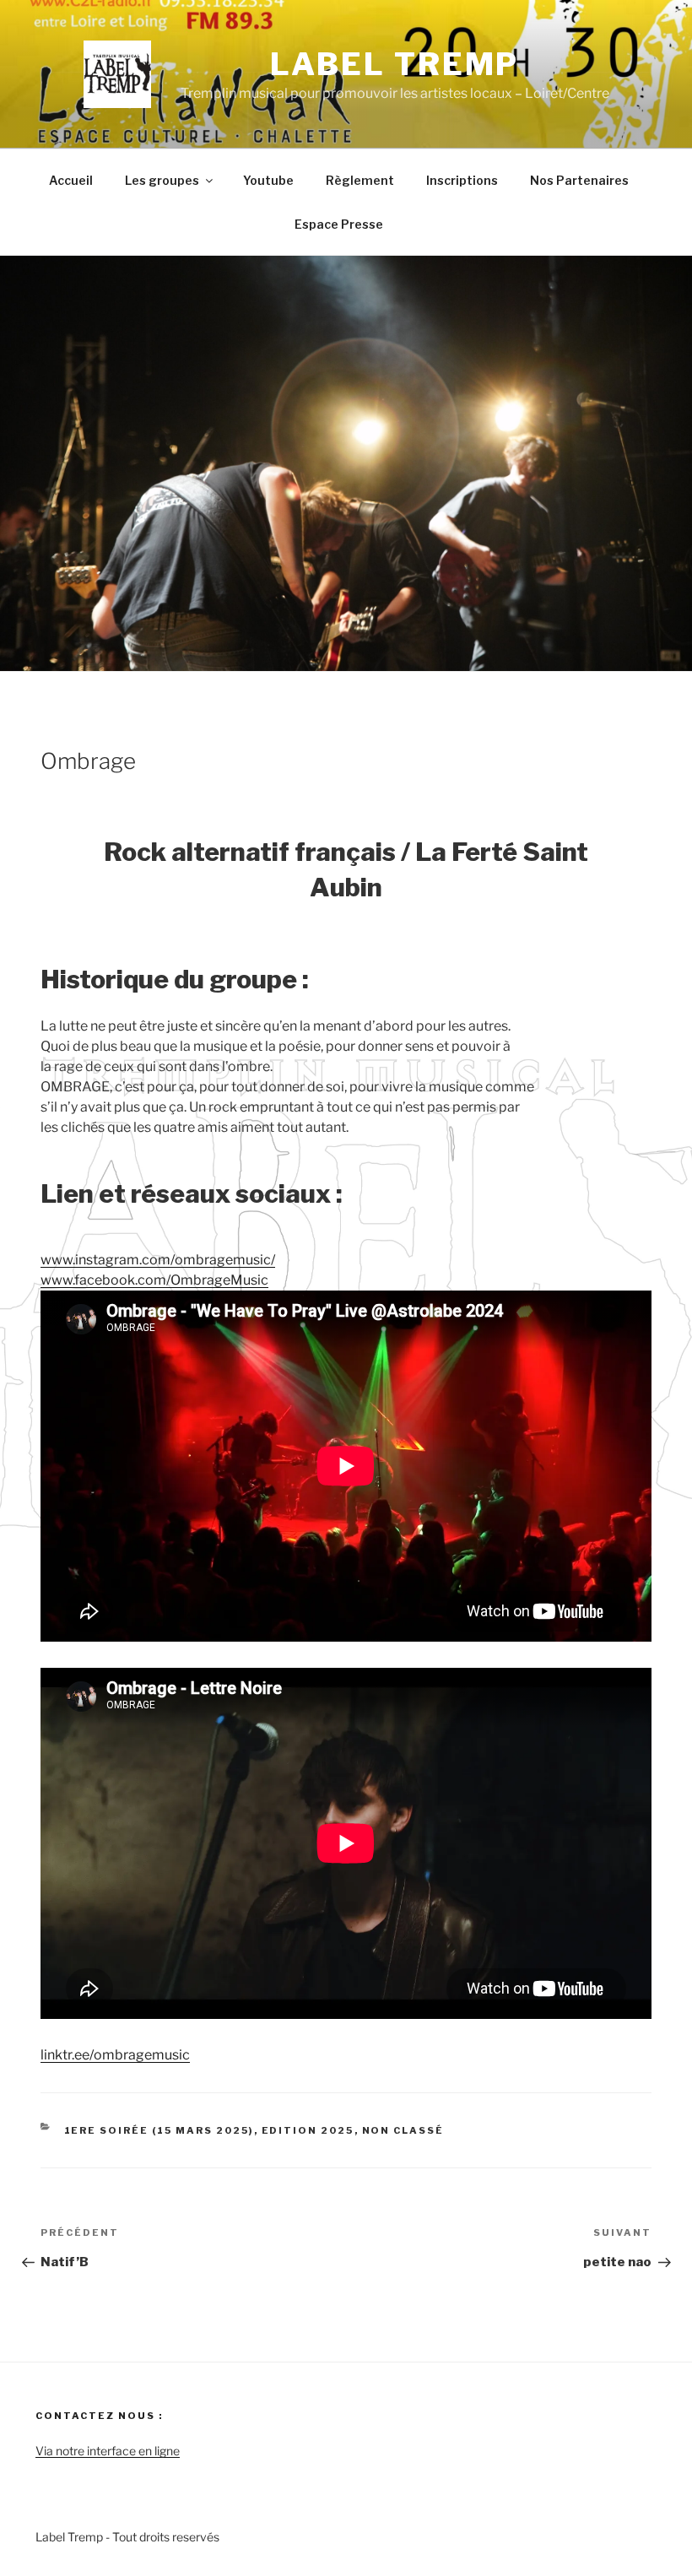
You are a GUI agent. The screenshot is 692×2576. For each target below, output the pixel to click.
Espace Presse (339, 224)
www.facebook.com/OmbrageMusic (154, 1280)
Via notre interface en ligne (108, 2451)
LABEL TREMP (395, 64)
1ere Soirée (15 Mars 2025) (159, 2130)
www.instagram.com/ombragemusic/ (158, 1260)
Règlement (360, 180)
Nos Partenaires (579, 180)
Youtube (268, 180)
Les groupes (162, 180)
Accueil (71, 180)
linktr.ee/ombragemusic (115, 2055)
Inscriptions (462, 180)
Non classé (403, 2130)
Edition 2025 (308, 2130)
